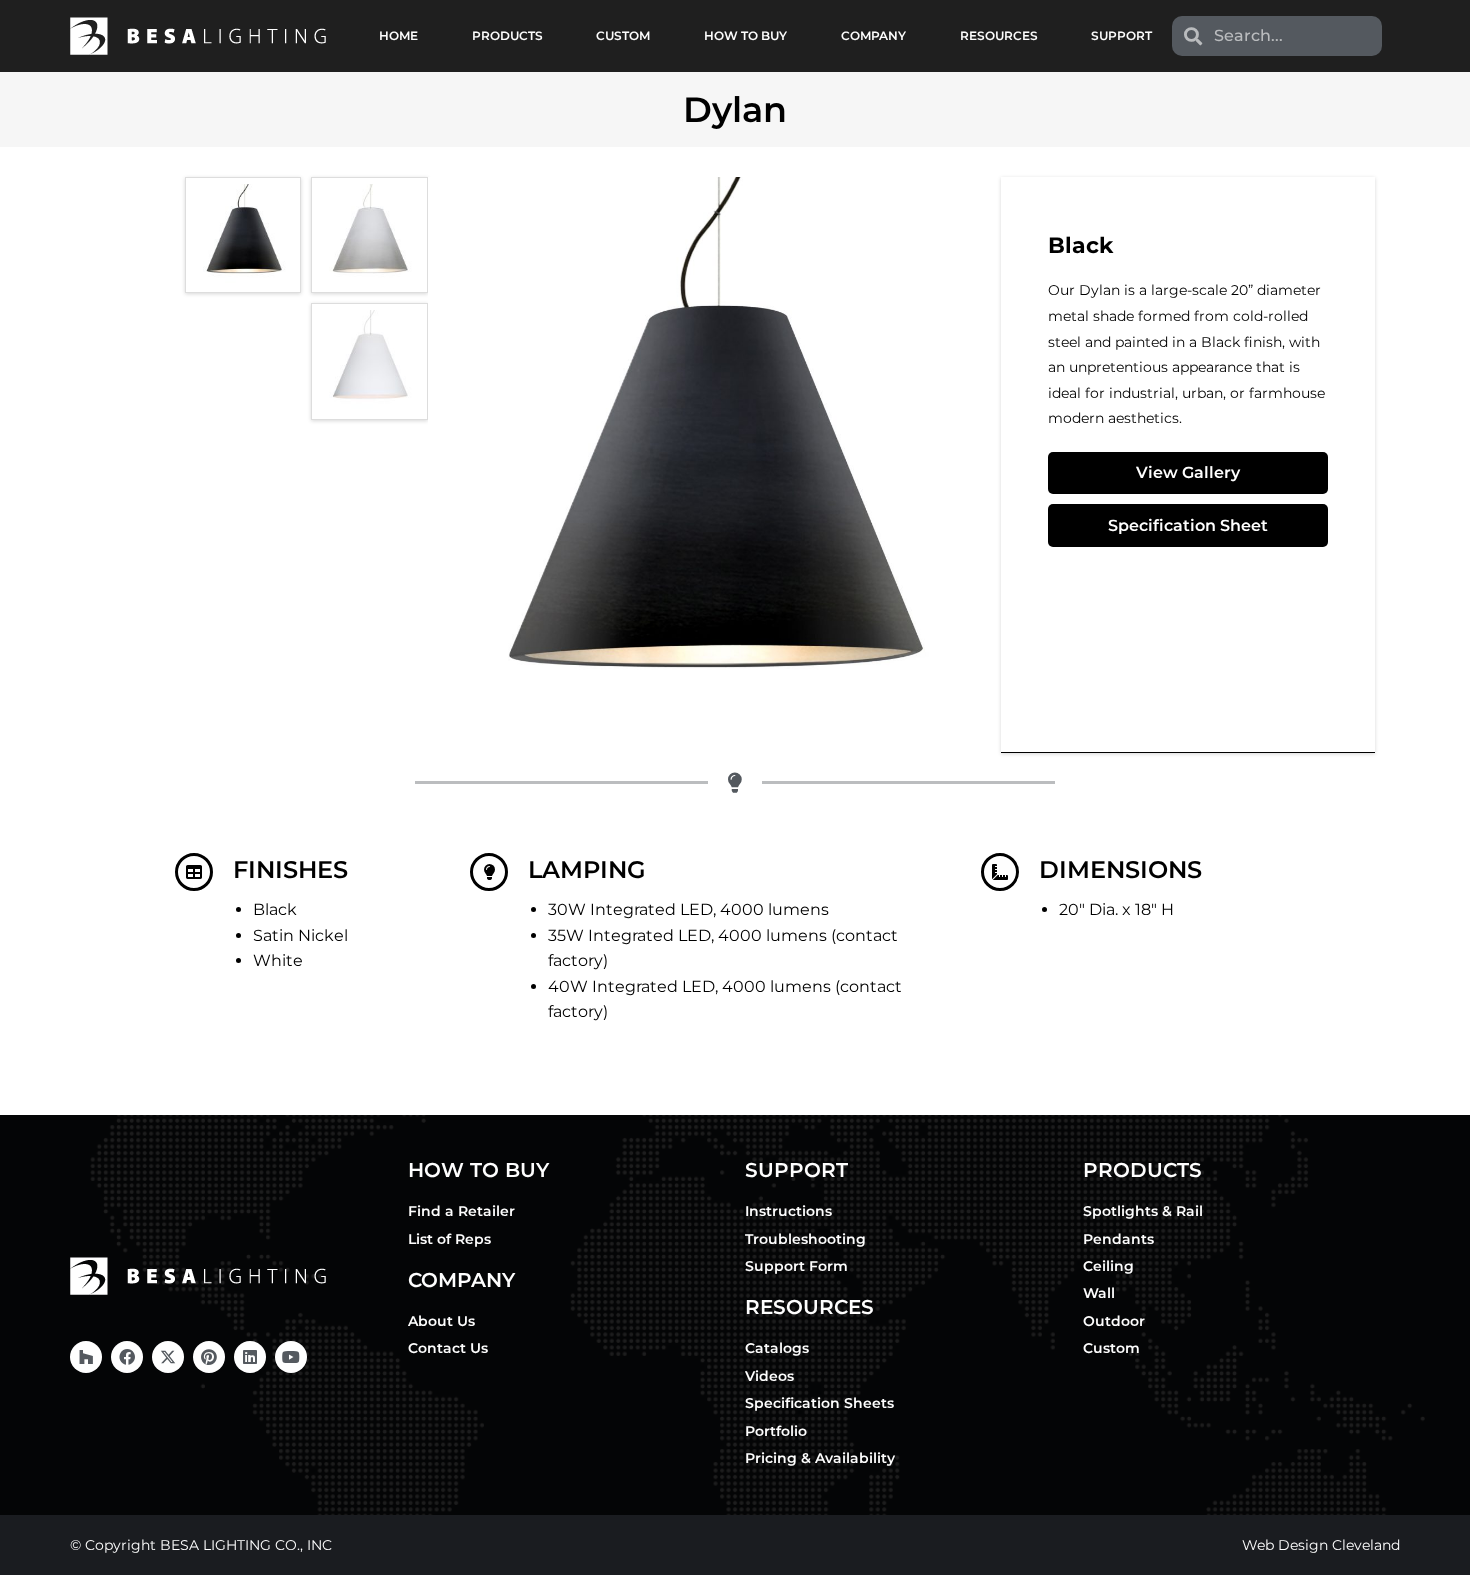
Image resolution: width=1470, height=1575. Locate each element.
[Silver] (369, 235)
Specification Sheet (1188, 525)
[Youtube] (291, 1357)
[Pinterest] (209, 1357)
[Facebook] (127, 1357)
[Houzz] (86, 1357)
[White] (369, 361)
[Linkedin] (250, 1357)
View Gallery (1188, 472)
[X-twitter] (168, 1357)
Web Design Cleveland (1321, 1545)
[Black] (243, 235)
